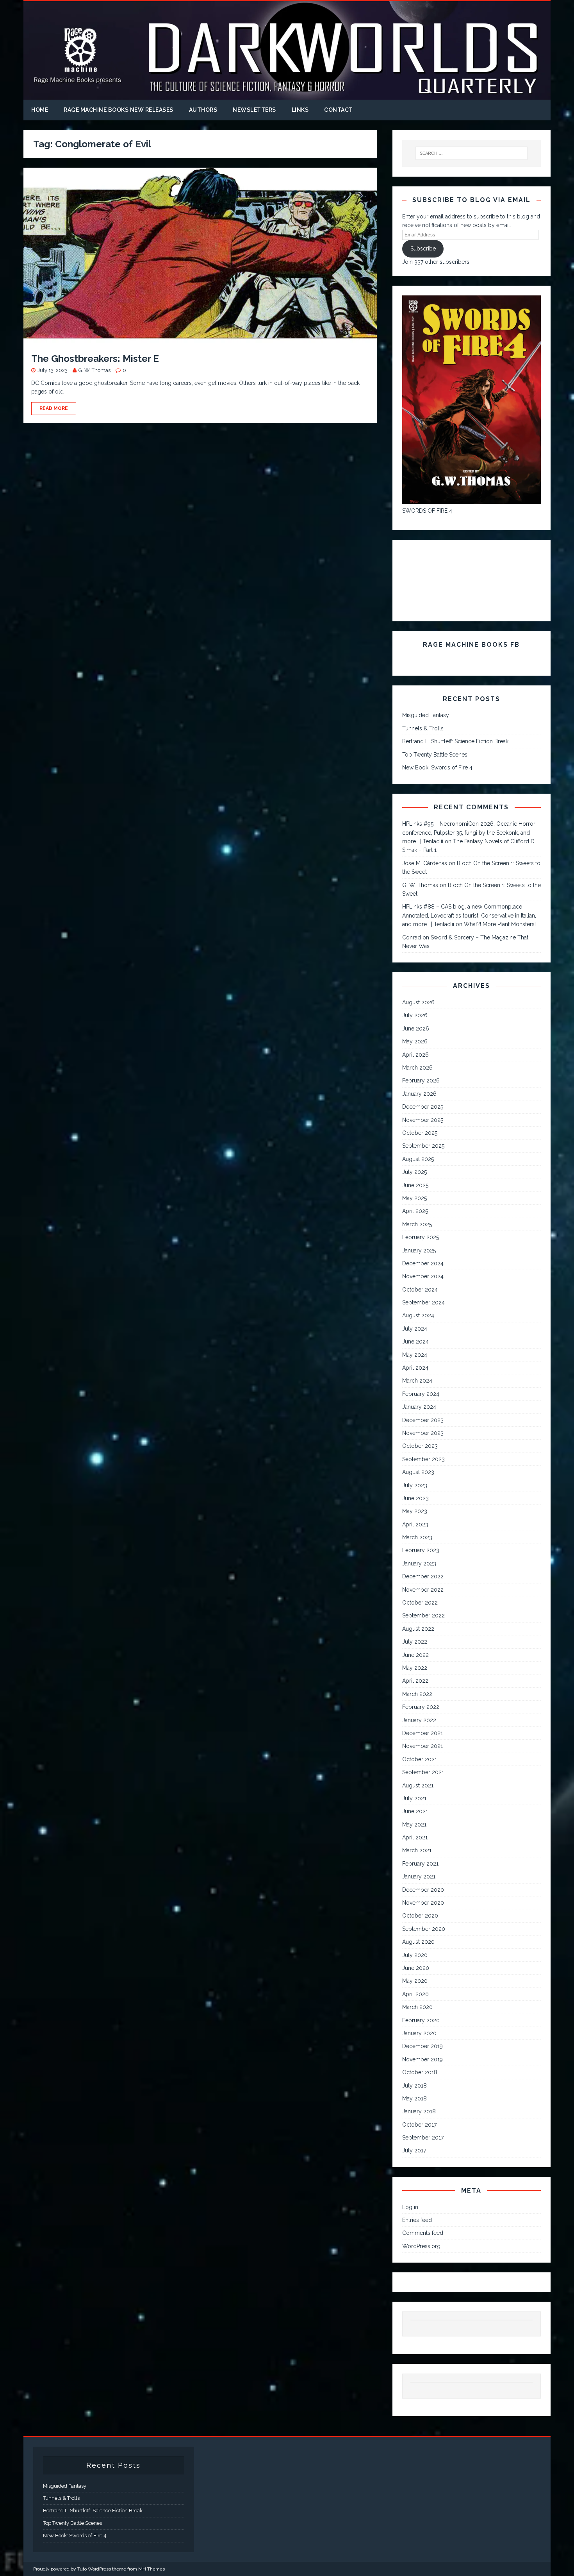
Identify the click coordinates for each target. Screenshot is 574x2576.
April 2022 (415, 1681)
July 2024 (415, 1329)
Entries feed (417, 2220)
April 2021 (415, 1837)
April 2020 (415, 1994)
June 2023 (415, 1498)
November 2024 (423, 1276)
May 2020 (415, 1981)
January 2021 (419, 1877)
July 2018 (414, 2086)
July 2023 (415, 1485)
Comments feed (423, 2233)
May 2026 (415, 1041)
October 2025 (420, 1133)
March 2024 (417, 1381)
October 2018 (420, 2072)
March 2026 (417, 1068)
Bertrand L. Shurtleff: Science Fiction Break (455, 741)
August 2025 (418, 1159)
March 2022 (417, 1694)
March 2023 (417, 1537)
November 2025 (423, 1120)
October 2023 (420, 1446)
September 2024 (423, 1302)
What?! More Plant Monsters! (500, 924)
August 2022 (418, 1629)
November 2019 (422, 2059)
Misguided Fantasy (426, 715)
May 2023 (415, 1511)
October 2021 (420, 1759)
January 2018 (419, 2111)
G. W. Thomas (94, 370)
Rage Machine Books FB (471, 645)
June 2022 (415, 1655)
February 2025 (421, 1237)
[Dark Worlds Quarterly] (287, 95)
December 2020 (423, 1890)
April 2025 (415, 1211)
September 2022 (423, 1615)
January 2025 (419, 1250)
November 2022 (423, 1590)
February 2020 (421, 2020)
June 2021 (415, 1811)
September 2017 (423, 2138)
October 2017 (419, 2125)
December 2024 (423, 1263)
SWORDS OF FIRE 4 (427, 511)
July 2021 (414, 1798)
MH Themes (152, 2569)
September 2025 (423, 1146)
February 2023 (421, 1550)
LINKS (300, 110)
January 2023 (419, 1563)
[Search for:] (472, 153)
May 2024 (415, 1355)
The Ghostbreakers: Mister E (95, 359)
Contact (339, 110)
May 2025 (414, 1198)
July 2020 (415, 1955)
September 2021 (423, 1772)
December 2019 (422, 2046)
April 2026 (415, 1055)
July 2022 (415, 1642)
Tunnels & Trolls (423, 728)
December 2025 (423, 1107)
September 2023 (423, 1459)
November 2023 (423, 1433)
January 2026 (419, 1094)
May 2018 (414, 2098)
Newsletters (254, 110)
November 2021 (422, 1746)
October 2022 (420, 1603)
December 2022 (423, 1576)
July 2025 (414, 1172)
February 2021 (420, 1864)
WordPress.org (421, 2246)
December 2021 (422, 1733)
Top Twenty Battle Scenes (435, 755)
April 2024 (415, 1368)
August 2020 (418, 1942)
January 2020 (419, 2033)
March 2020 (417, 2007)
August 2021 (418, 1785)
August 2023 (418, 1472)
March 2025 (417, 1224)
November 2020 (423, 1903)
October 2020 (420, 1916)
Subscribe (423, 249)
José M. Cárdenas (425, 863)
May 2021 (414, 1825)
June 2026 (416, 1029)
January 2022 (419, 1720)
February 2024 (421, 1394)
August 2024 (418, 1315)
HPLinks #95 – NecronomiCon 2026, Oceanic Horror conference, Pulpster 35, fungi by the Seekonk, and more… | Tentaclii (469, 833)
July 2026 (415, 1015)
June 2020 (416, 1968)
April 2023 (415, 1524)
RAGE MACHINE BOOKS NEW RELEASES (119, 110)
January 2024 (419, 1407)
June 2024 (415, 1342)
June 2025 (415, 1185)
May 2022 (415, 1668)
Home (40, 110)
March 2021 (417, 1850)
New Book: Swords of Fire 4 (437, 767)
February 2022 (421, 1707)
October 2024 (420, 1290)
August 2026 (418, 1002)
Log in (410, 2207)
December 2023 (423, 1420)
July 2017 (414, 2150)
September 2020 (424, 1929)
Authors (203, 110)
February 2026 (421, 1080)
